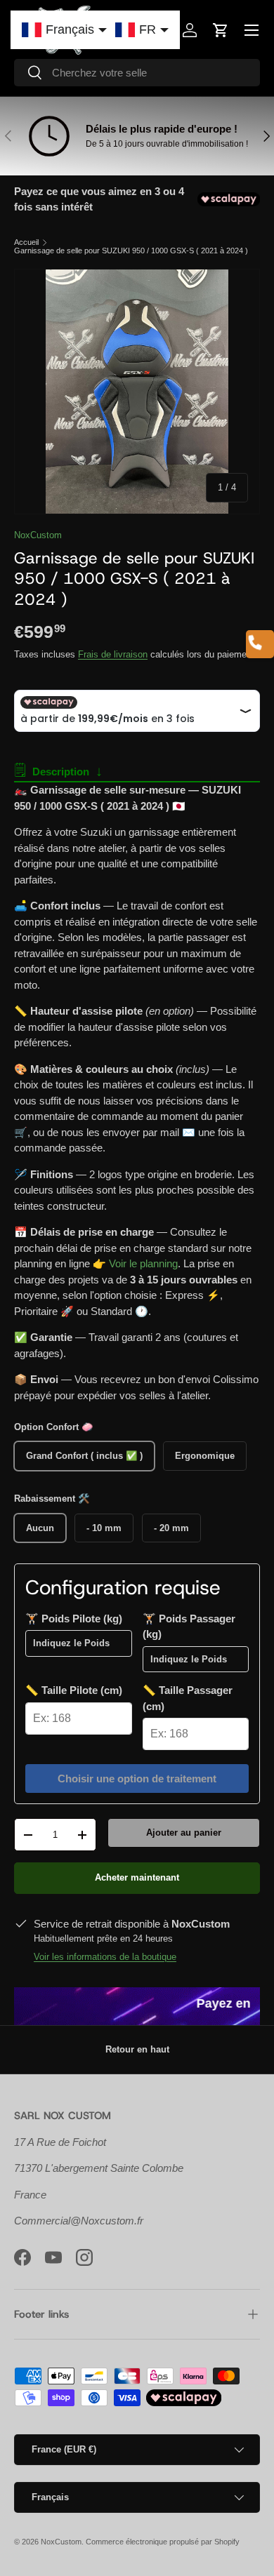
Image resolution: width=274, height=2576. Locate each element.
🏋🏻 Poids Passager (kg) (189, 1627)
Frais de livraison (113, 654)
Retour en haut (137, 2049)
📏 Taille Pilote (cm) (74, 1690)
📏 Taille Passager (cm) (188, 1698)
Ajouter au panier (184, 1833)
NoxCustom (38, 535)
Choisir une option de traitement (137, 1778)
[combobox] (137, 73)
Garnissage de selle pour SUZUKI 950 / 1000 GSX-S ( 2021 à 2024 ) (131, 251)
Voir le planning (143, 1263)
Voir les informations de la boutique (105, 1957)
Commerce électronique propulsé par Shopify (163, 2542)
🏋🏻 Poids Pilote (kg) (74, 1619)
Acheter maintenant (137, 1877)
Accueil (26, 242)
